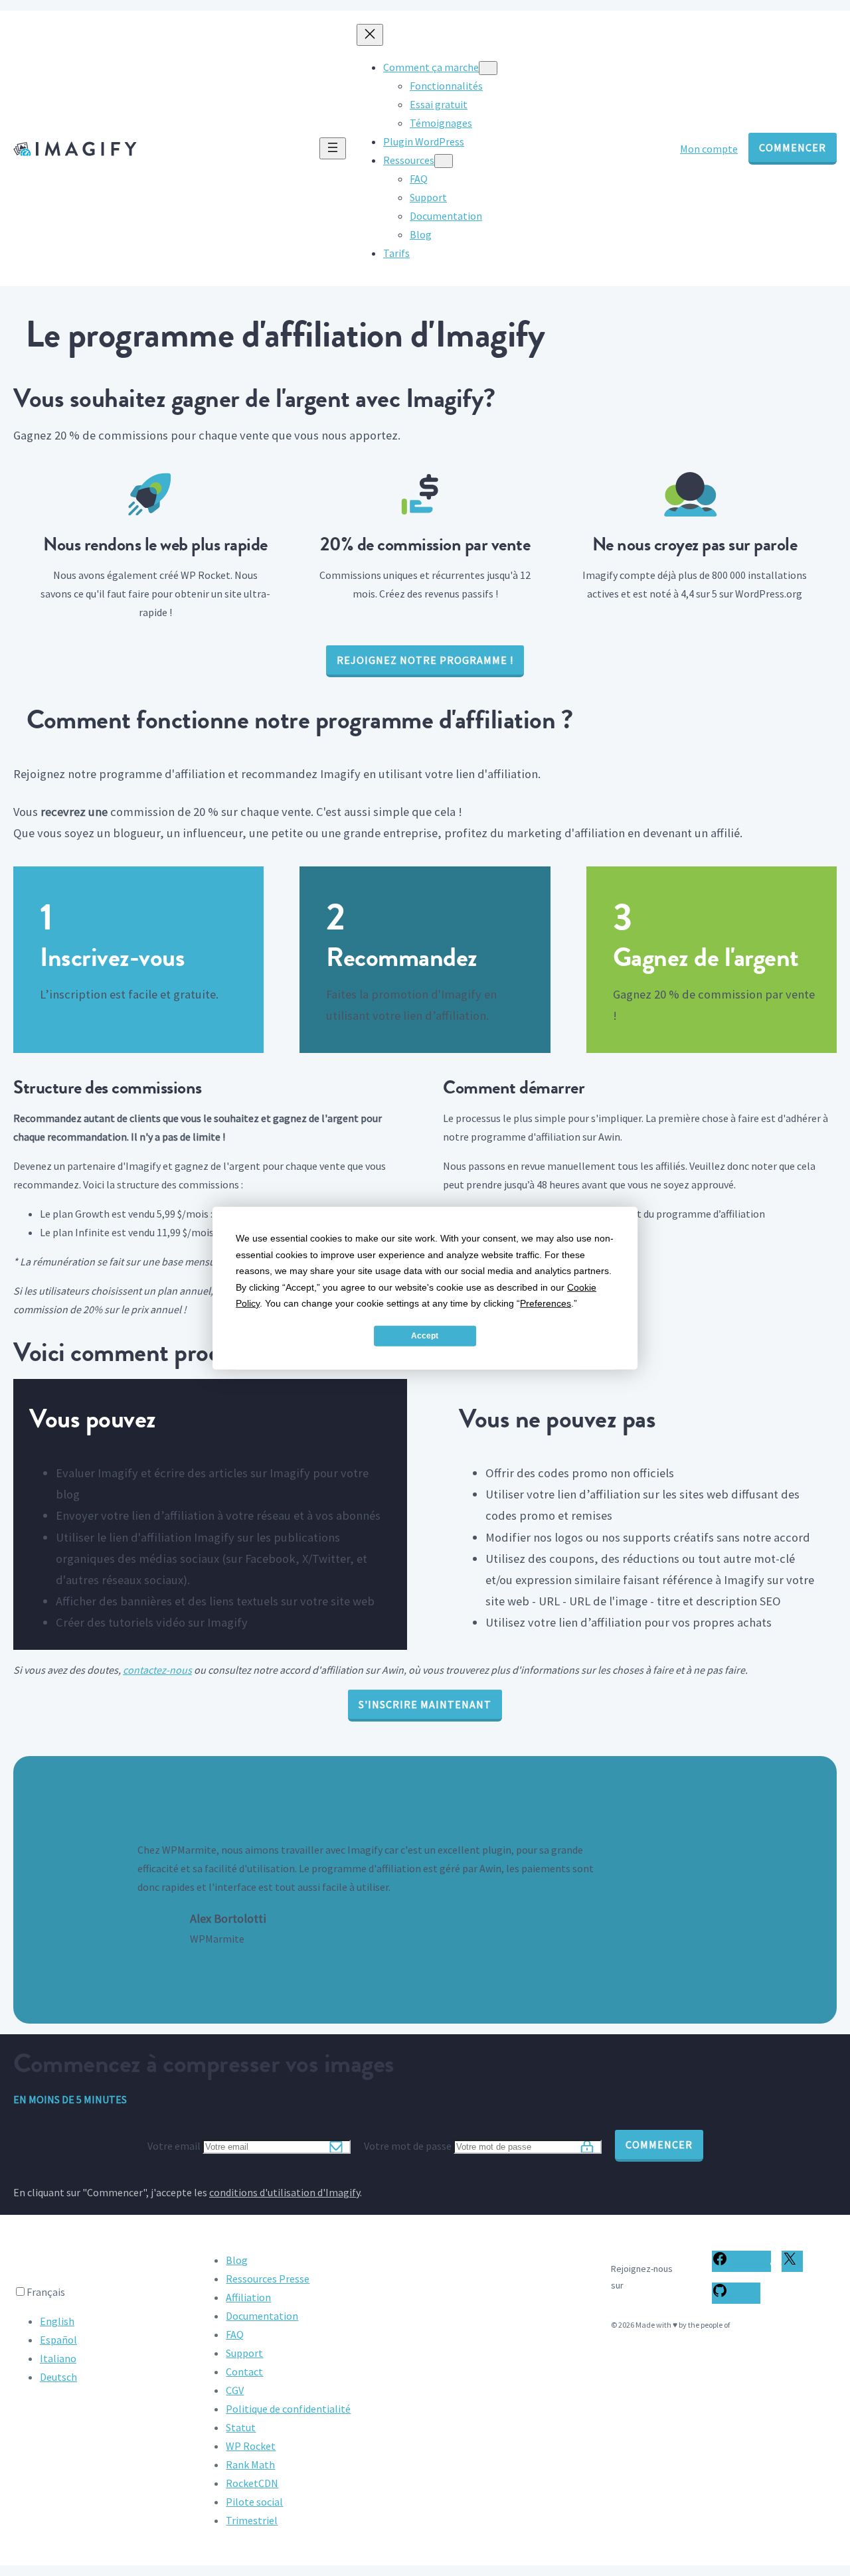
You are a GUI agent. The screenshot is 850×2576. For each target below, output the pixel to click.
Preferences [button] (546, 1303)
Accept (425, 1336)
